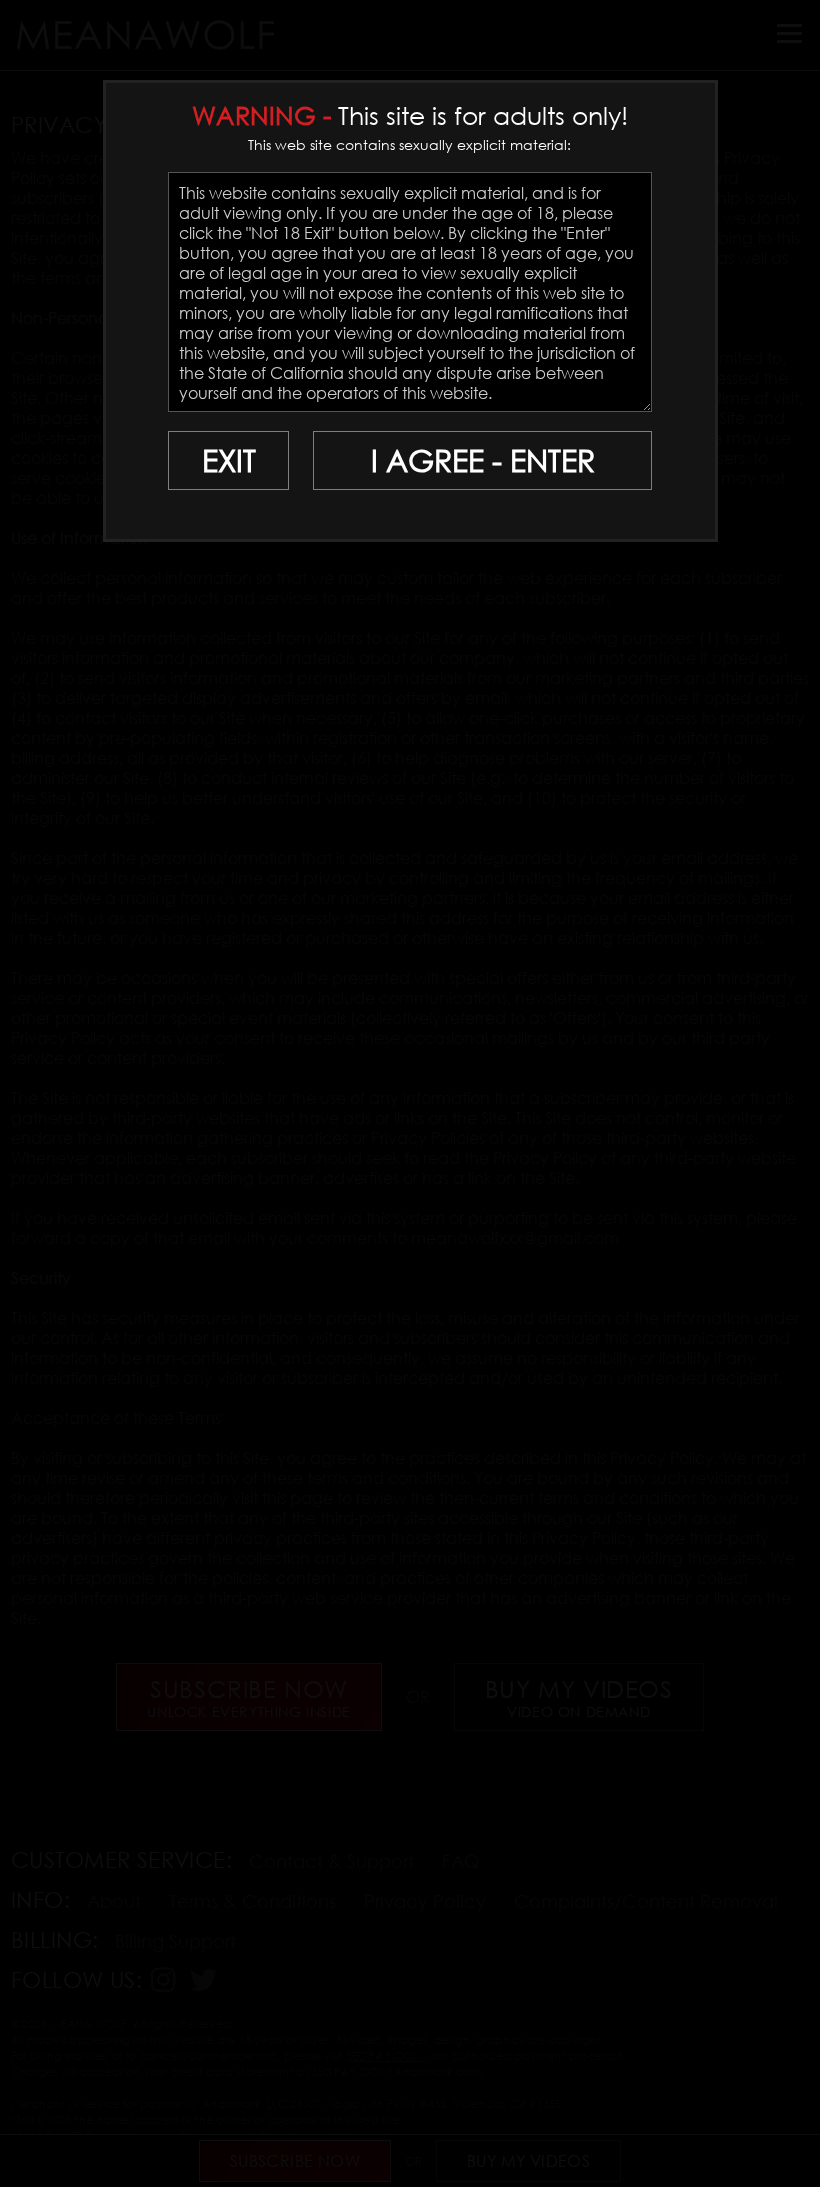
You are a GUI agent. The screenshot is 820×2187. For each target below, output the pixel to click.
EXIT (229, 460)
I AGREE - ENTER (483, 460)
